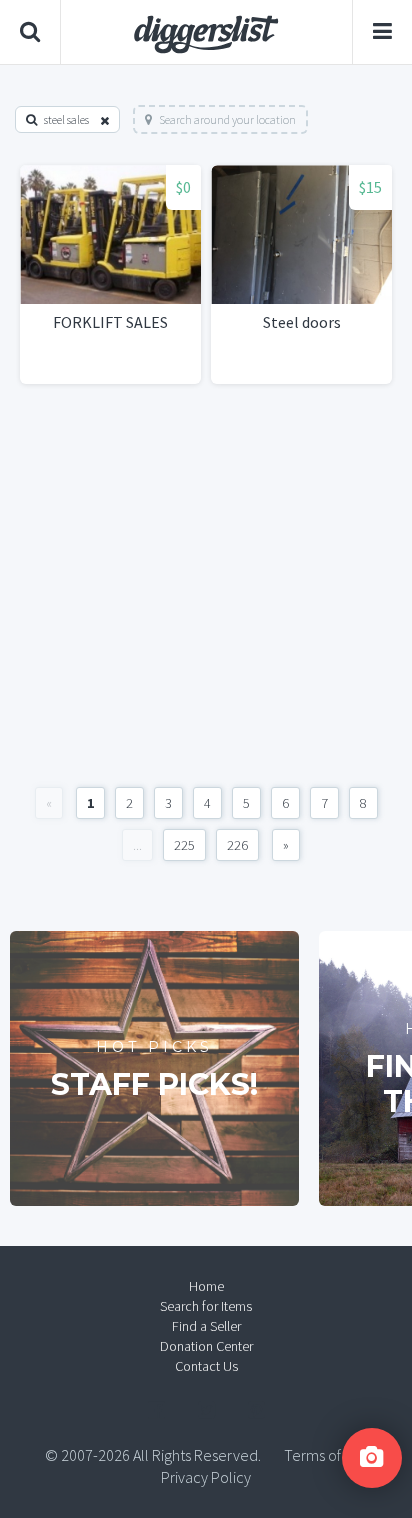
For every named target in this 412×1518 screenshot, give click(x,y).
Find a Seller (206, 1326)
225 (184, 845)
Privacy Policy (206, 1477)
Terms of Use (326, 1455)
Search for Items (206, 1306)
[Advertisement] (206, 585)
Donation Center (206, 1346)
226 (237, 845)
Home (206, 1286)
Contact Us (206, 1366)
